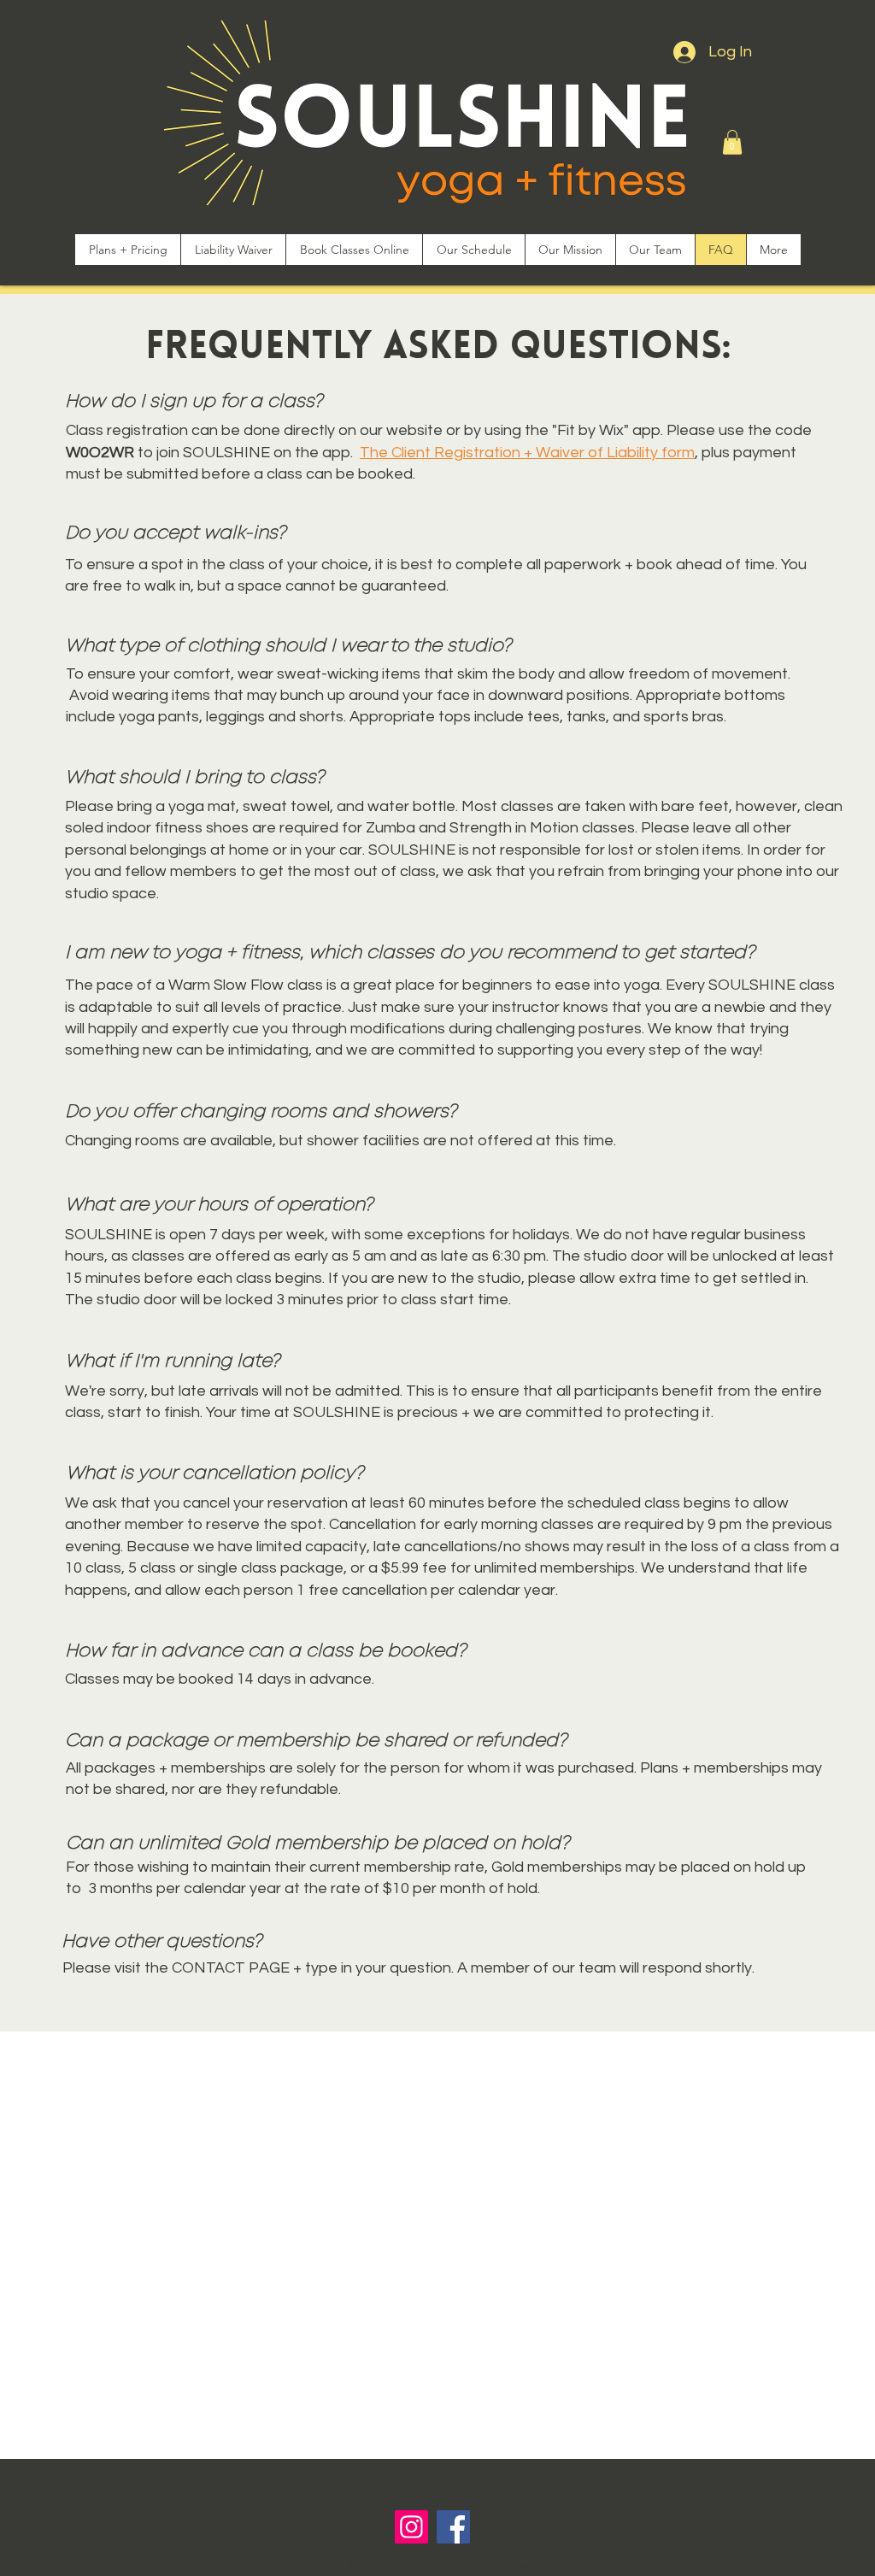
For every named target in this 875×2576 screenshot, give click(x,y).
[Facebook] (453, 2527)
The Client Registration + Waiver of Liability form (527, 453)
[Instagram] (411, 2527)
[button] (732, 142)
